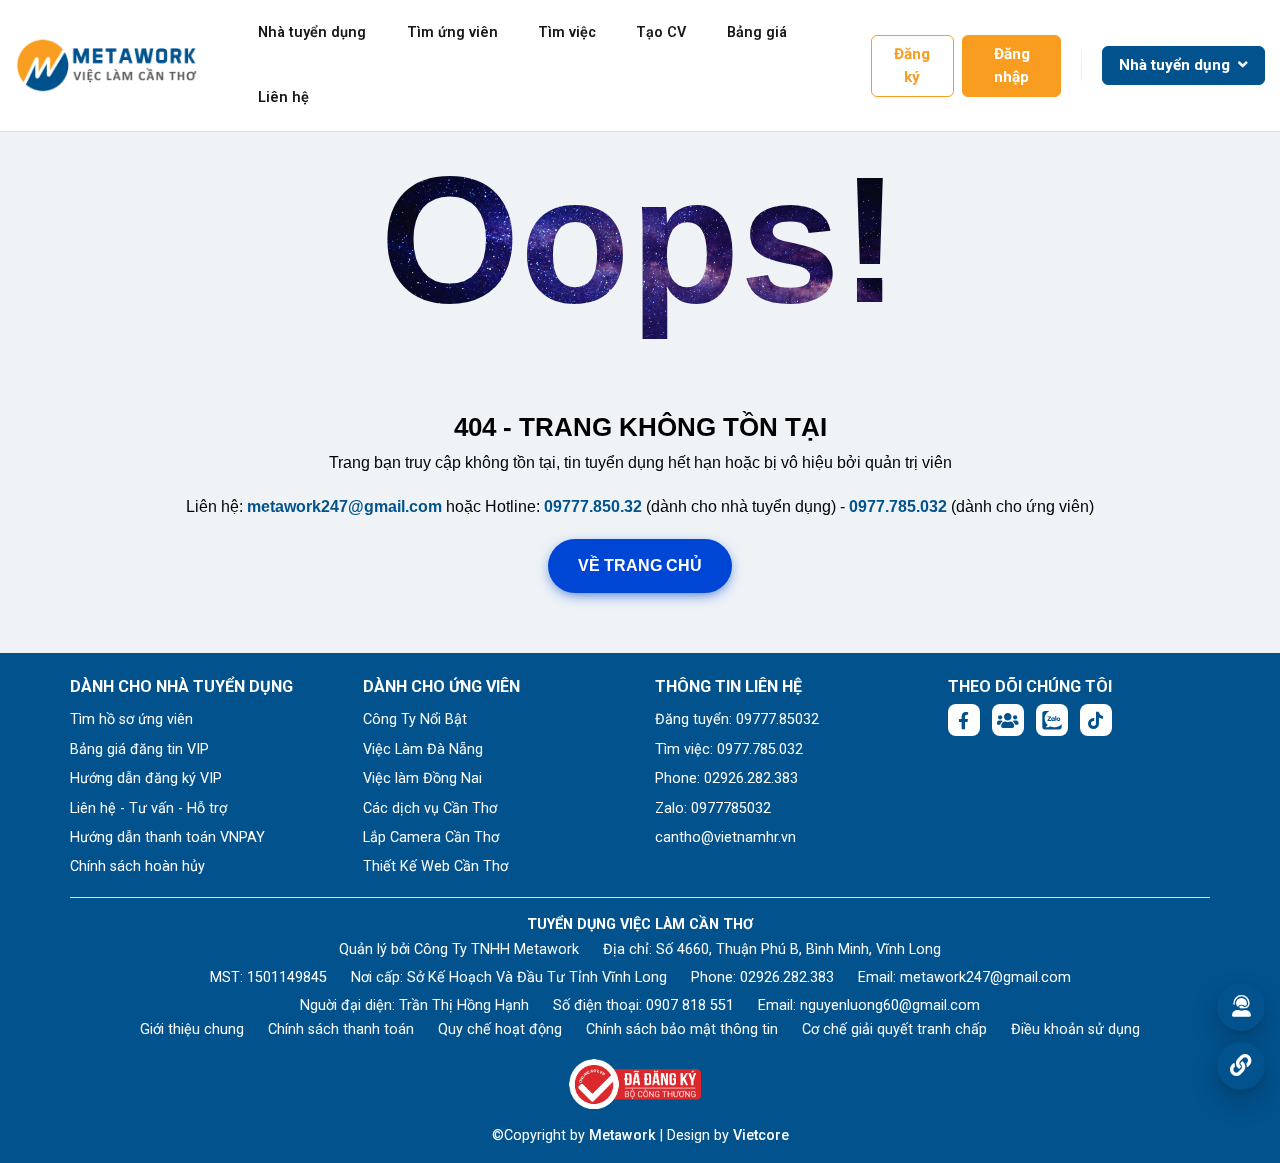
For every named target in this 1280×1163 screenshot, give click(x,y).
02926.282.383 (787, 977)
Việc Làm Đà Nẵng (423, 749)
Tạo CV (661, 32)
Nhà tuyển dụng (312, 32)
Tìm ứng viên (452, 32)
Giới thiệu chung (192, 1029)
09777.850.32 (593, 506)
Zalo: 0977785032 (713, 808)
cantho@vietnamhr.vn (725, 837)
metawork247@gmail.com (344, 506)
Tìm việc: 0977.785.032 (729, 749)
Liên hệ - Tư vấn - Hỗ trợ (148, 808)
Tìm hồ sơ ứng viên (131, 719)
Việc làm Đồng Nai (422, 778)
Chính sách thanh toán (341, 1029)
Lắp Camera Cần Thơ (431, 837)
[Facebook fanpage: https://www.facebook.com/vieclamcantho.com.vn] (964, 720)
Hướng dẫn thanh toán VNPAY (167, 837)
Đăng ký (912, 65)
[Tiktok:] (1096, 720)
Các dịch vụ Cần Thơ (430, 808)
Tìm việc (567, 32)
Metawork (622, 1135)
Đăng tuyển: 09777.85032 (737, 719)
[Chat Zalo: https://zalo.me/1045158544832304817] (1052, 720)
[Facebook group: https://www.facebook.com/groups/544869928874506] (1008, 720)
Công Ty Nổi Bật (415, 719)
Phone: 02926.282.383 (726, 778)
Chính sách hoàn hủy (137, 866)
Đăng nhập (1012, 65)
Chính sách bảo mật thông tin (682, 1029)
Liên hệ (283, 97)
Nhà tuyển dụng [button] (1176, 65)
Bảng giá (757, 32)
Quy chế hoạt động (500, 1029)
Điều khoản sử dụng (1075, 1029)
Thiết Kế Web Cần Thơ (435, 866)
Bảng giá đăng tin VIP (139, 749)
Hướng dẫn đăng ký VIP (146, 778)
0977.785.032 (898, 506)
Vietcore (761, 1135)
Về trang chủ (640, 565)
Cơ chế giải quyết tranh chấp (894, 1029)
